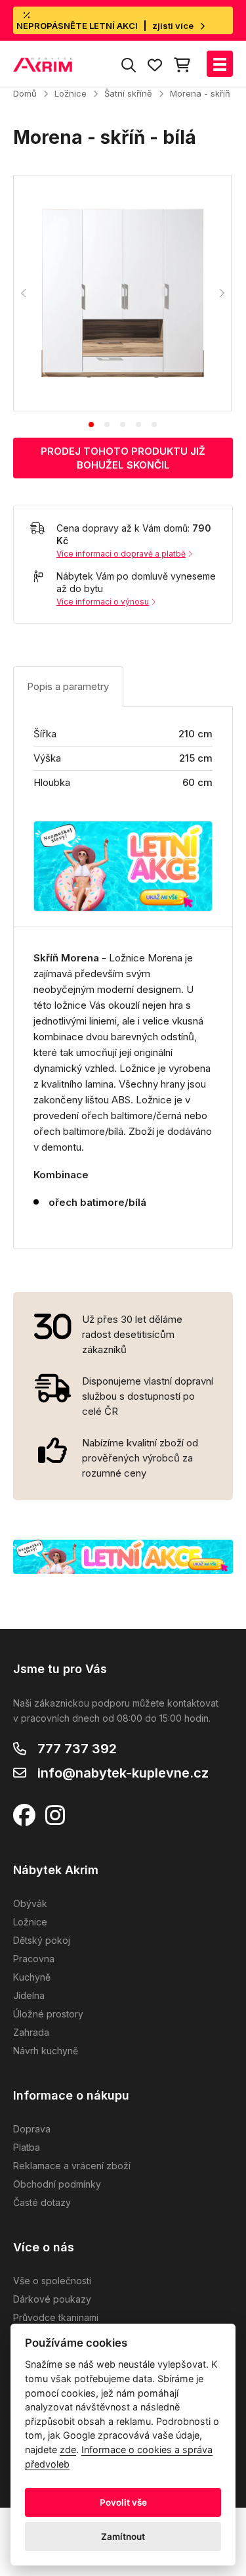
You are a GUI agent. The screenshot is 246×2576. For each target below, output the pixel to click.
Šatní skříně (128, 93)
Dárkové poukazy (52, 2299)
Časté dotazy (42, 2202)
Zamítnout (123, 2537)
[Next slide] (221, 293)
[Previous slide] (24, 293)
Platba (27, 2147)
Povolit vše (123, 2502)
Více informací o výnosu (103, 602)
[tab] (91, 425)
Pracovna (34, 1959)
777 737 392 (77, 1749)
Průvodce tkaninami (56, 2317)
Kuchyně (32, 1977)
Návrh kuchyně (46, 2051)
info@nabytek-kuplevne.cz (123, 1773)
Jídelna (29, 1995)
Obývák (30, 1903)
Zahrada (31, 2032)
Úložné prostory (48, 2014)
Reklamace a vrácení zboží (72, 2166)
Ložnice (71, 93)
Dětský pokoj (42, 1940)
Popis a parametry (68, 686)
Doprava (32, 2129)
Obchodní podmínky (57, 2184)
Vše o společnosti (52, 2281)
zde (68, 2449)
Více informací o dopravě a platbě (121, 554)
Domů (25, 93)
